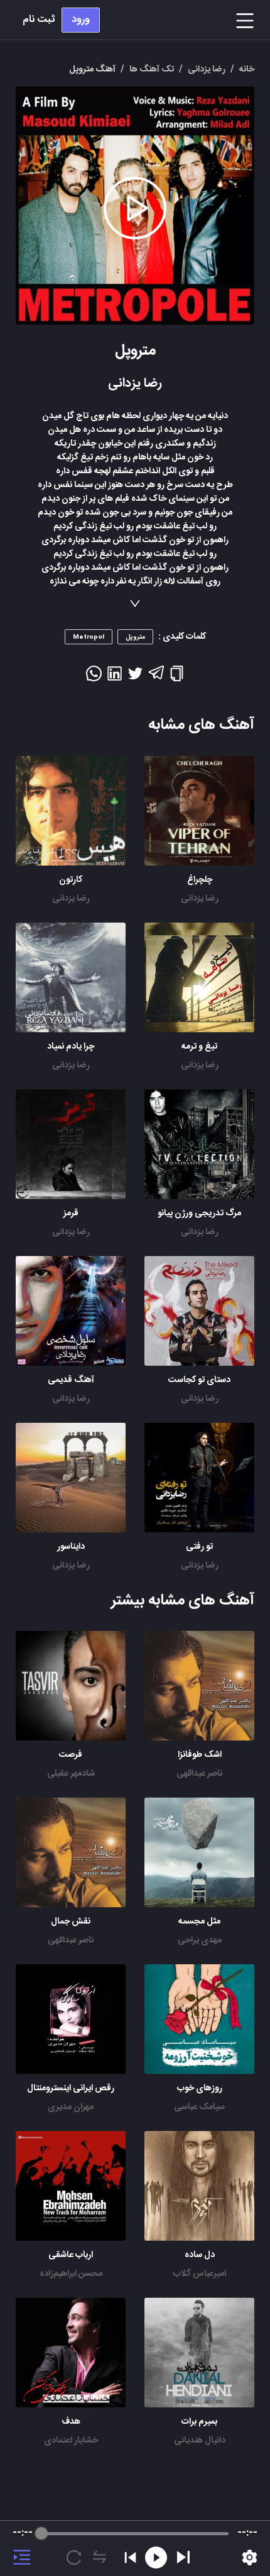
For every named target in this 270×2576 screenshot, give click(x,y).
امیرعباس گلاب (200, 2274)
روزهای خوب (200, 2088)
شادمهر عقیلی (71, 1774)
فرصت (71, 1755)
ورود (81, 20)
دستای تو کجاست (199, 1380)
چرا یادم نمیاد (71, 1047)
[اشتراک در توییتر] (135, 678)
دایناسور (71, 1547)
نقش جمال (71, 1922)
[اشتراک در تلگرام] (156, 678)
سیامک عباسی (199, 2107)
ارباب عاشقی (71, 2255)
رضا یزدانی (200, 899)
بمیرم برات (199, 2422)
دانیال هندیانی (200, 2441)
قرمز (71, 1213)
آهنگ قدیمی (71, 1380)
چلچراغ (200, 880)
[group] (135, 2548)
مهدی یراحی (200, 1940)
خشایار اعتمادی (71, 2441)
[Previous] (130, 2558)
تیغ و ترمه (199, 1047)
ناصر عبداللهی (199, 1774)
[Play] (183, 2557)
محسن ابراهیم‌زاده (71, 2274)
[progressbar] (135, 2533)
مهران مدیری (71, 2107)
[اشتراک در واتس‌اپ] (94, 678)
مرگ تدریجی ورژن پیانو (199, 1213)
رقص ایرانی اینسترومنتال (71, 2088)
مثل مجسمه (199, 1922)
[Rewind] (156, 2558)
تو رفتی (199, 1547)
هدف (71, 2422)
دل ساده (200, 2255)
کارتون (71, 880)
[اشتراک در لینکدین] (115, 678)
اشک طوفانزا (200, 1755)
